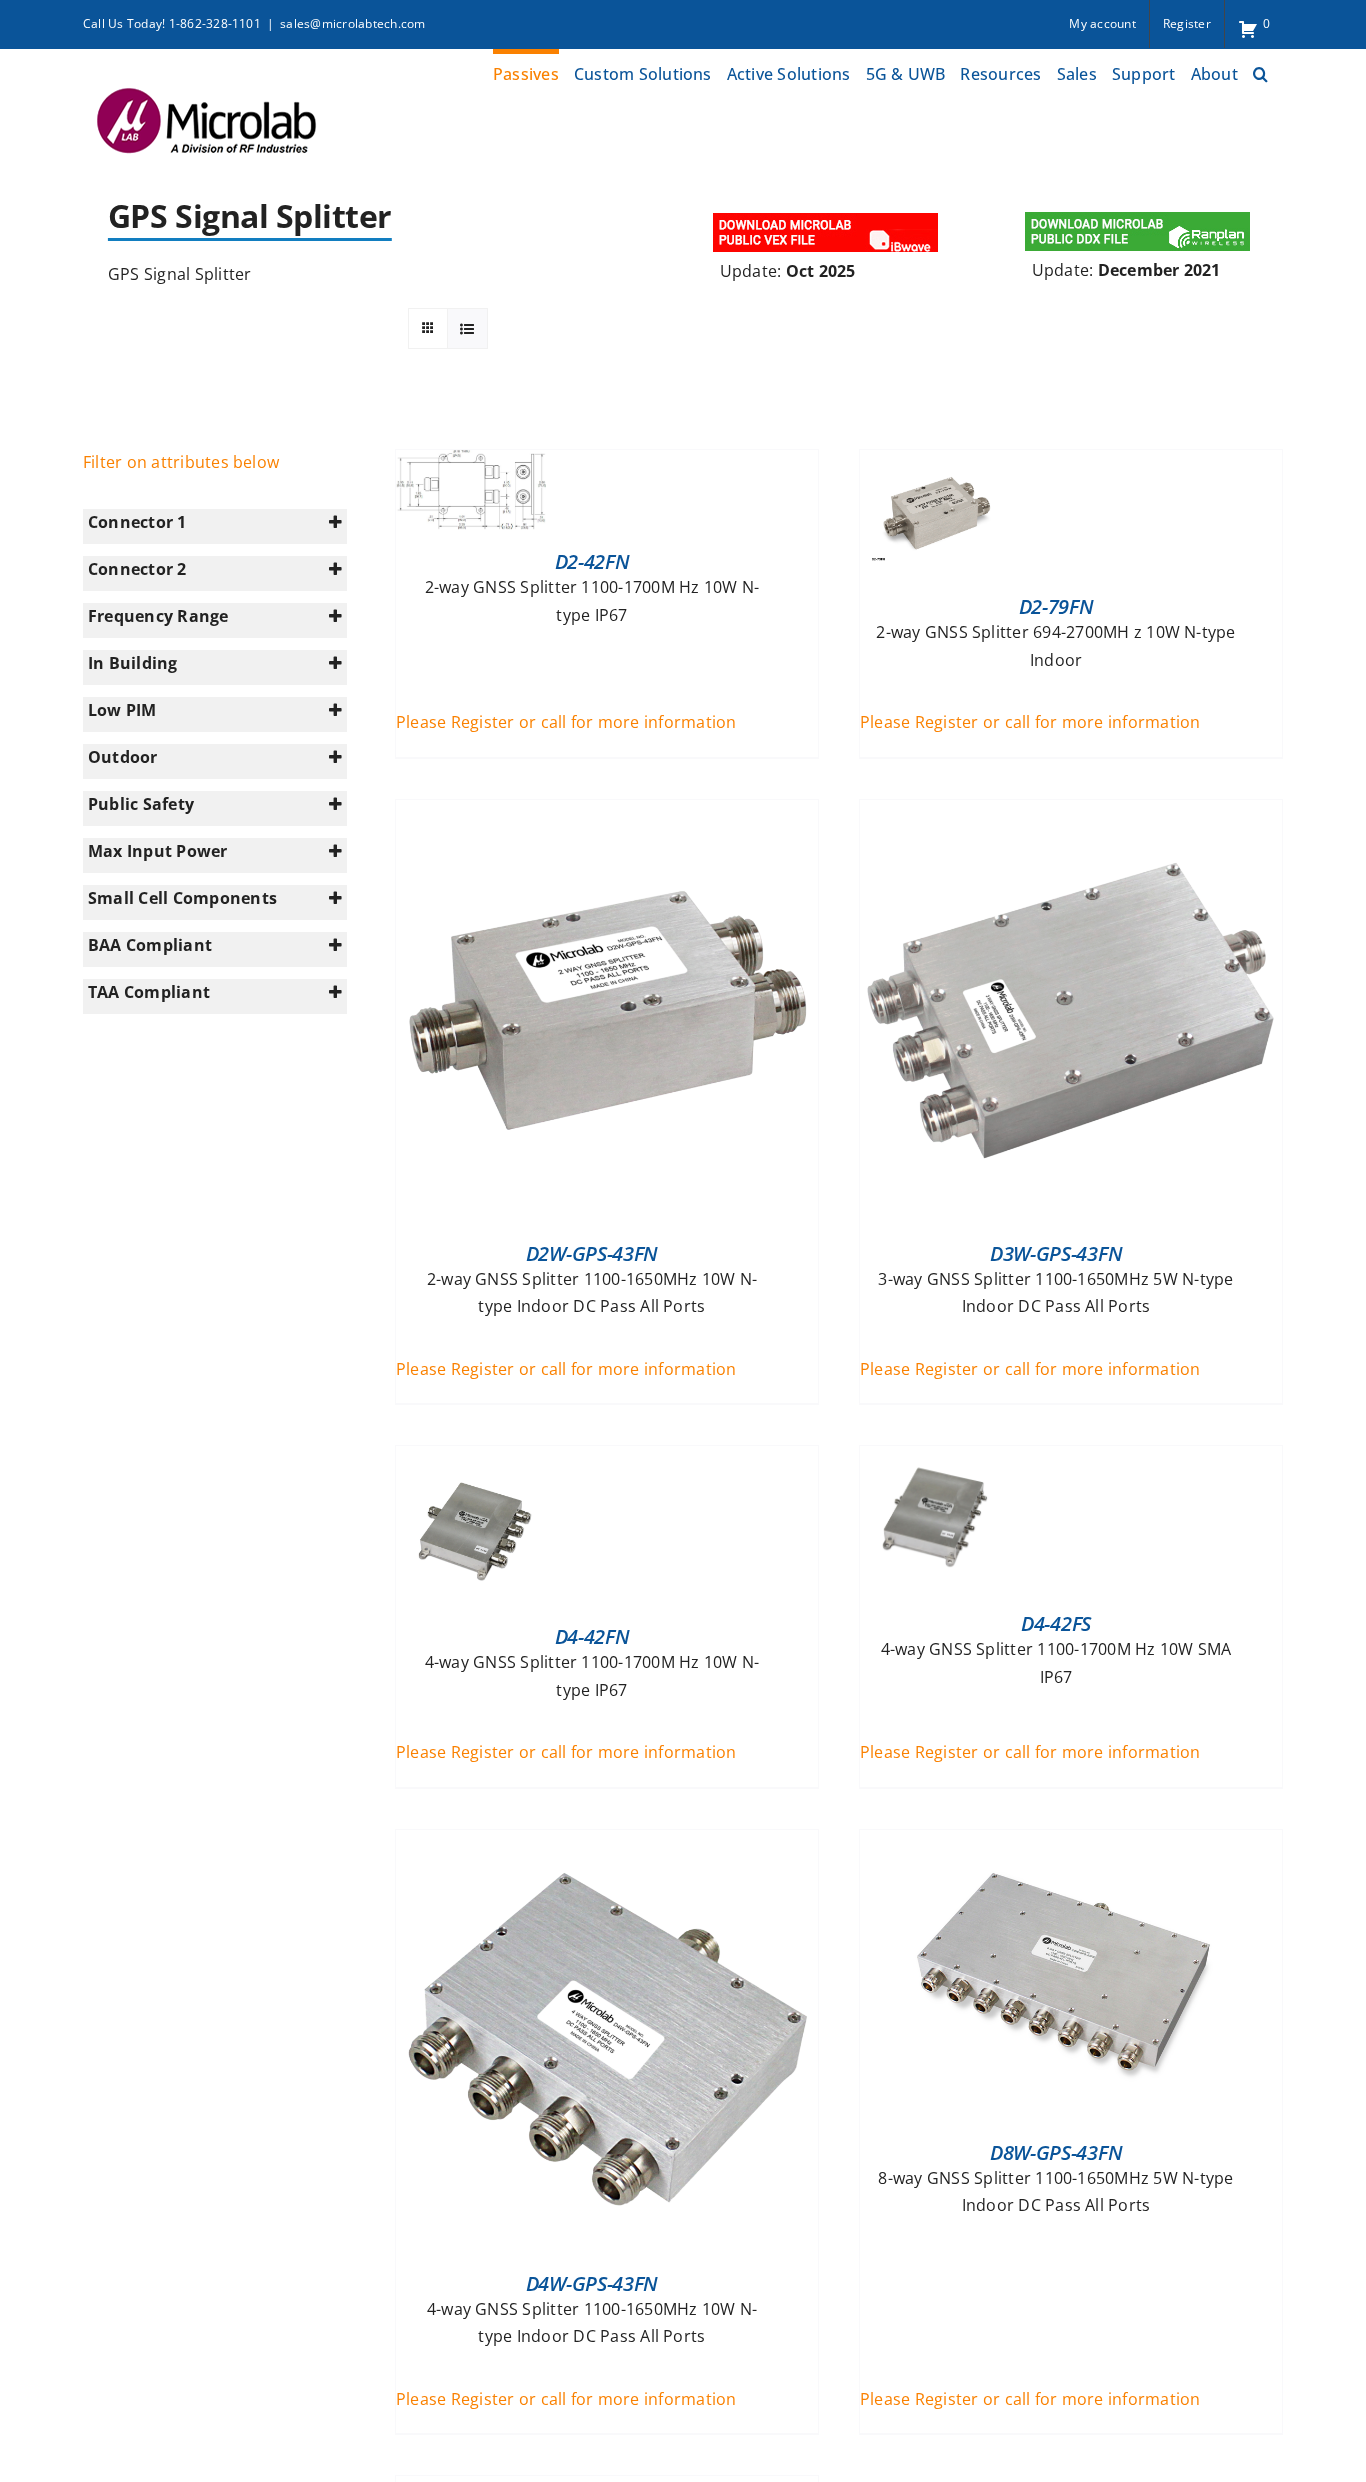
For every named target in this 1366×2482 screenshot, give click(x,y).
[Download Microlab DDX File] (1138, 215)
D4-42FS (1056, 1623)
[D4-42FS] (935, 1459)
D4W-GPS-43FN (592, 2283)
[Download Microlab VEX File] (827, 215)
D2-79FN (1056, 606)
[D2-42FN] (471, 463)
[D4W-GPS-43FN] (607, 1843)
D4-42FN (592, 1636)
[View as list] (467, 328)
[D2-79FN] (935, 463)
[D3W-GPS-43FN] (1071, 813)
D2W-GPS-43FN (592, 1253)
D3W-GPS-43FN (1056, 1253)
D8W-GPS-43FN (1056, 2152)
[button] (1260, 71)
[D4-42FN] (471, 1459)
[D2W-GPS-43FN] (607, 813)
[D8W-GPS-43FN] (1071, 1843)
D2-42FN (592, 561)
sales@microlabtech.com (352, 23)
